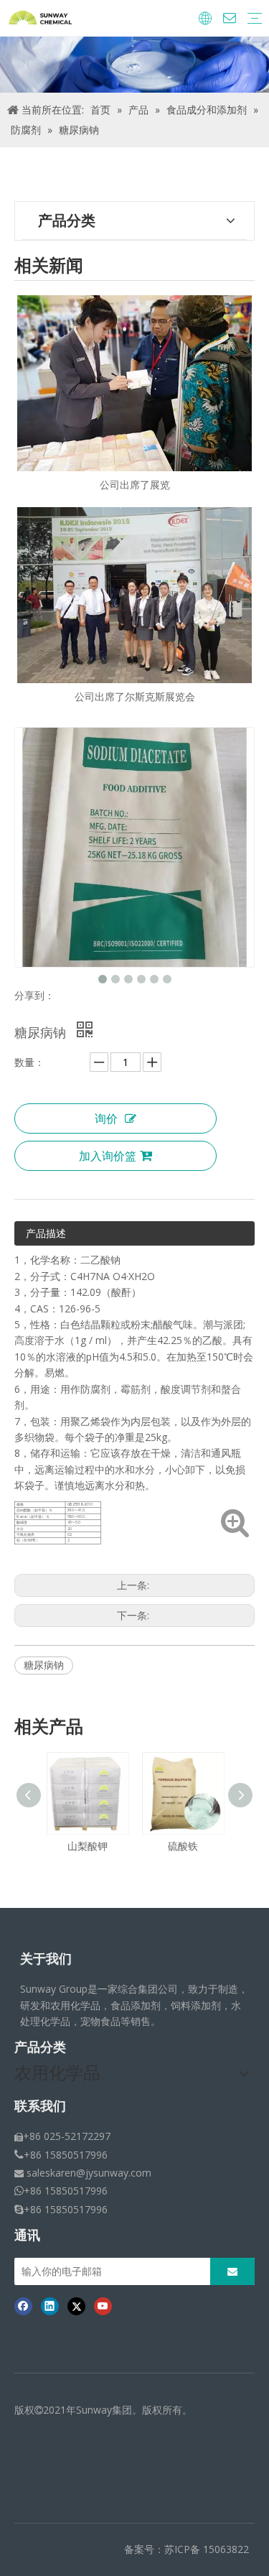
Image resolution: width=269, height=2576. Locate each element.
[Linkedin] (50, 2306)
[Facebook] (23, 2306)
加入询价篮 (108, 1156)
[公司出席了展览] (134, 383)
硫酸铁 (128, 1846)
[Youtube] (103, 2306)
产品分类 (40, 2047)
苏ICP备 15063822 (207, 2549)
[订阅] (232, 2271)
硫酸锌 (223, 1846)
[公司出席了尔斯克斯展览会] (134, 595)
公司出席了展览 (135, 485)
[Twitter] (76, 2306)
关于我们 (46, 1959)
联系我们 (40, 2106)
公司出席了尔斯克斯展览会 (135, 696)
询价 (106, 1118)
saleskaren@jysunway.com (89, 2173)
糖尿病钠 (44, 1665)
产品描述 (46, 1233)
